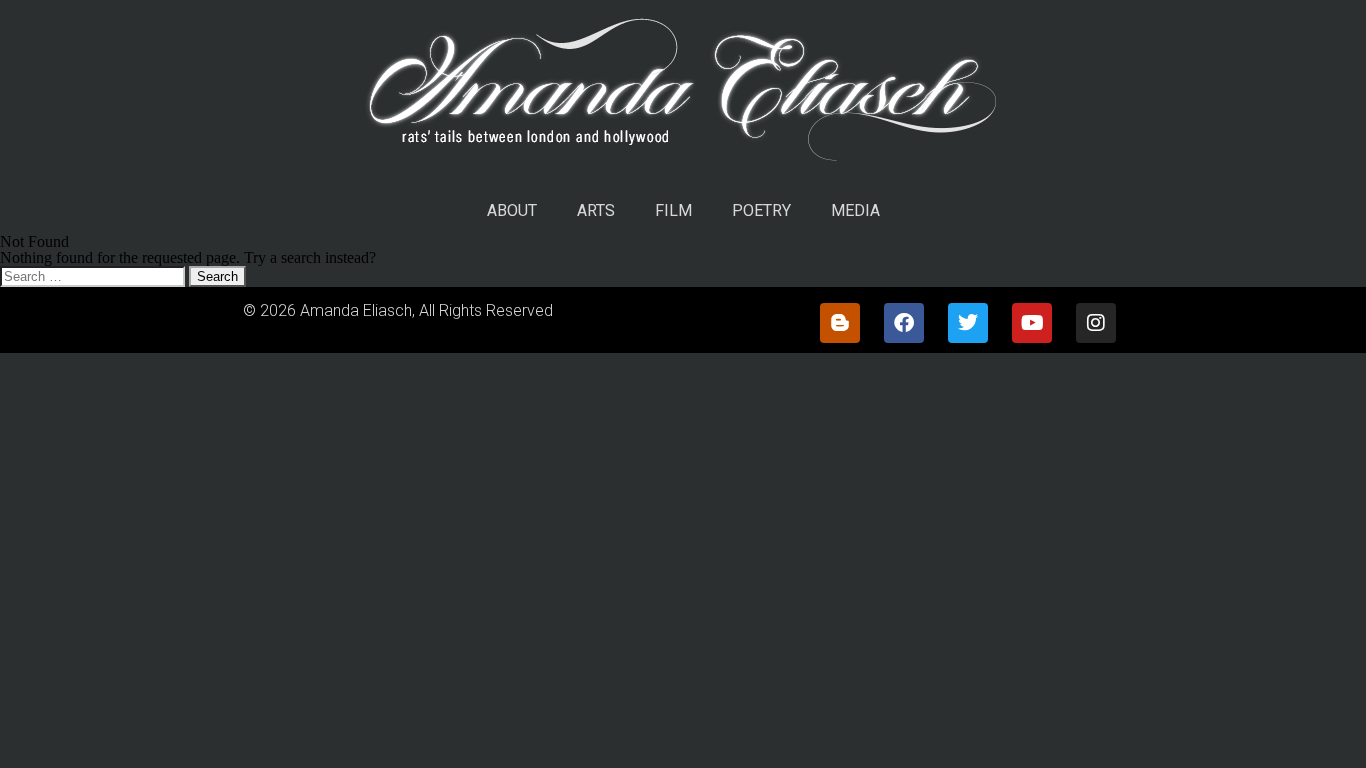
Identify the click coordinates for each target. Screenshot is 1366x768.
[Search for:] (94, 275)
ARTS (596, 210)
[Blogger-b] (840, 323)
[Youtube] (1032, 323)
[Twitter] (968, 323)
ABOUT (512, 210)
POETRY (761, 210)
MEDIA (855, 210)
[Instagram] (1096, 323)
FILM (673, 210)
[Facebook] (904, 323)
